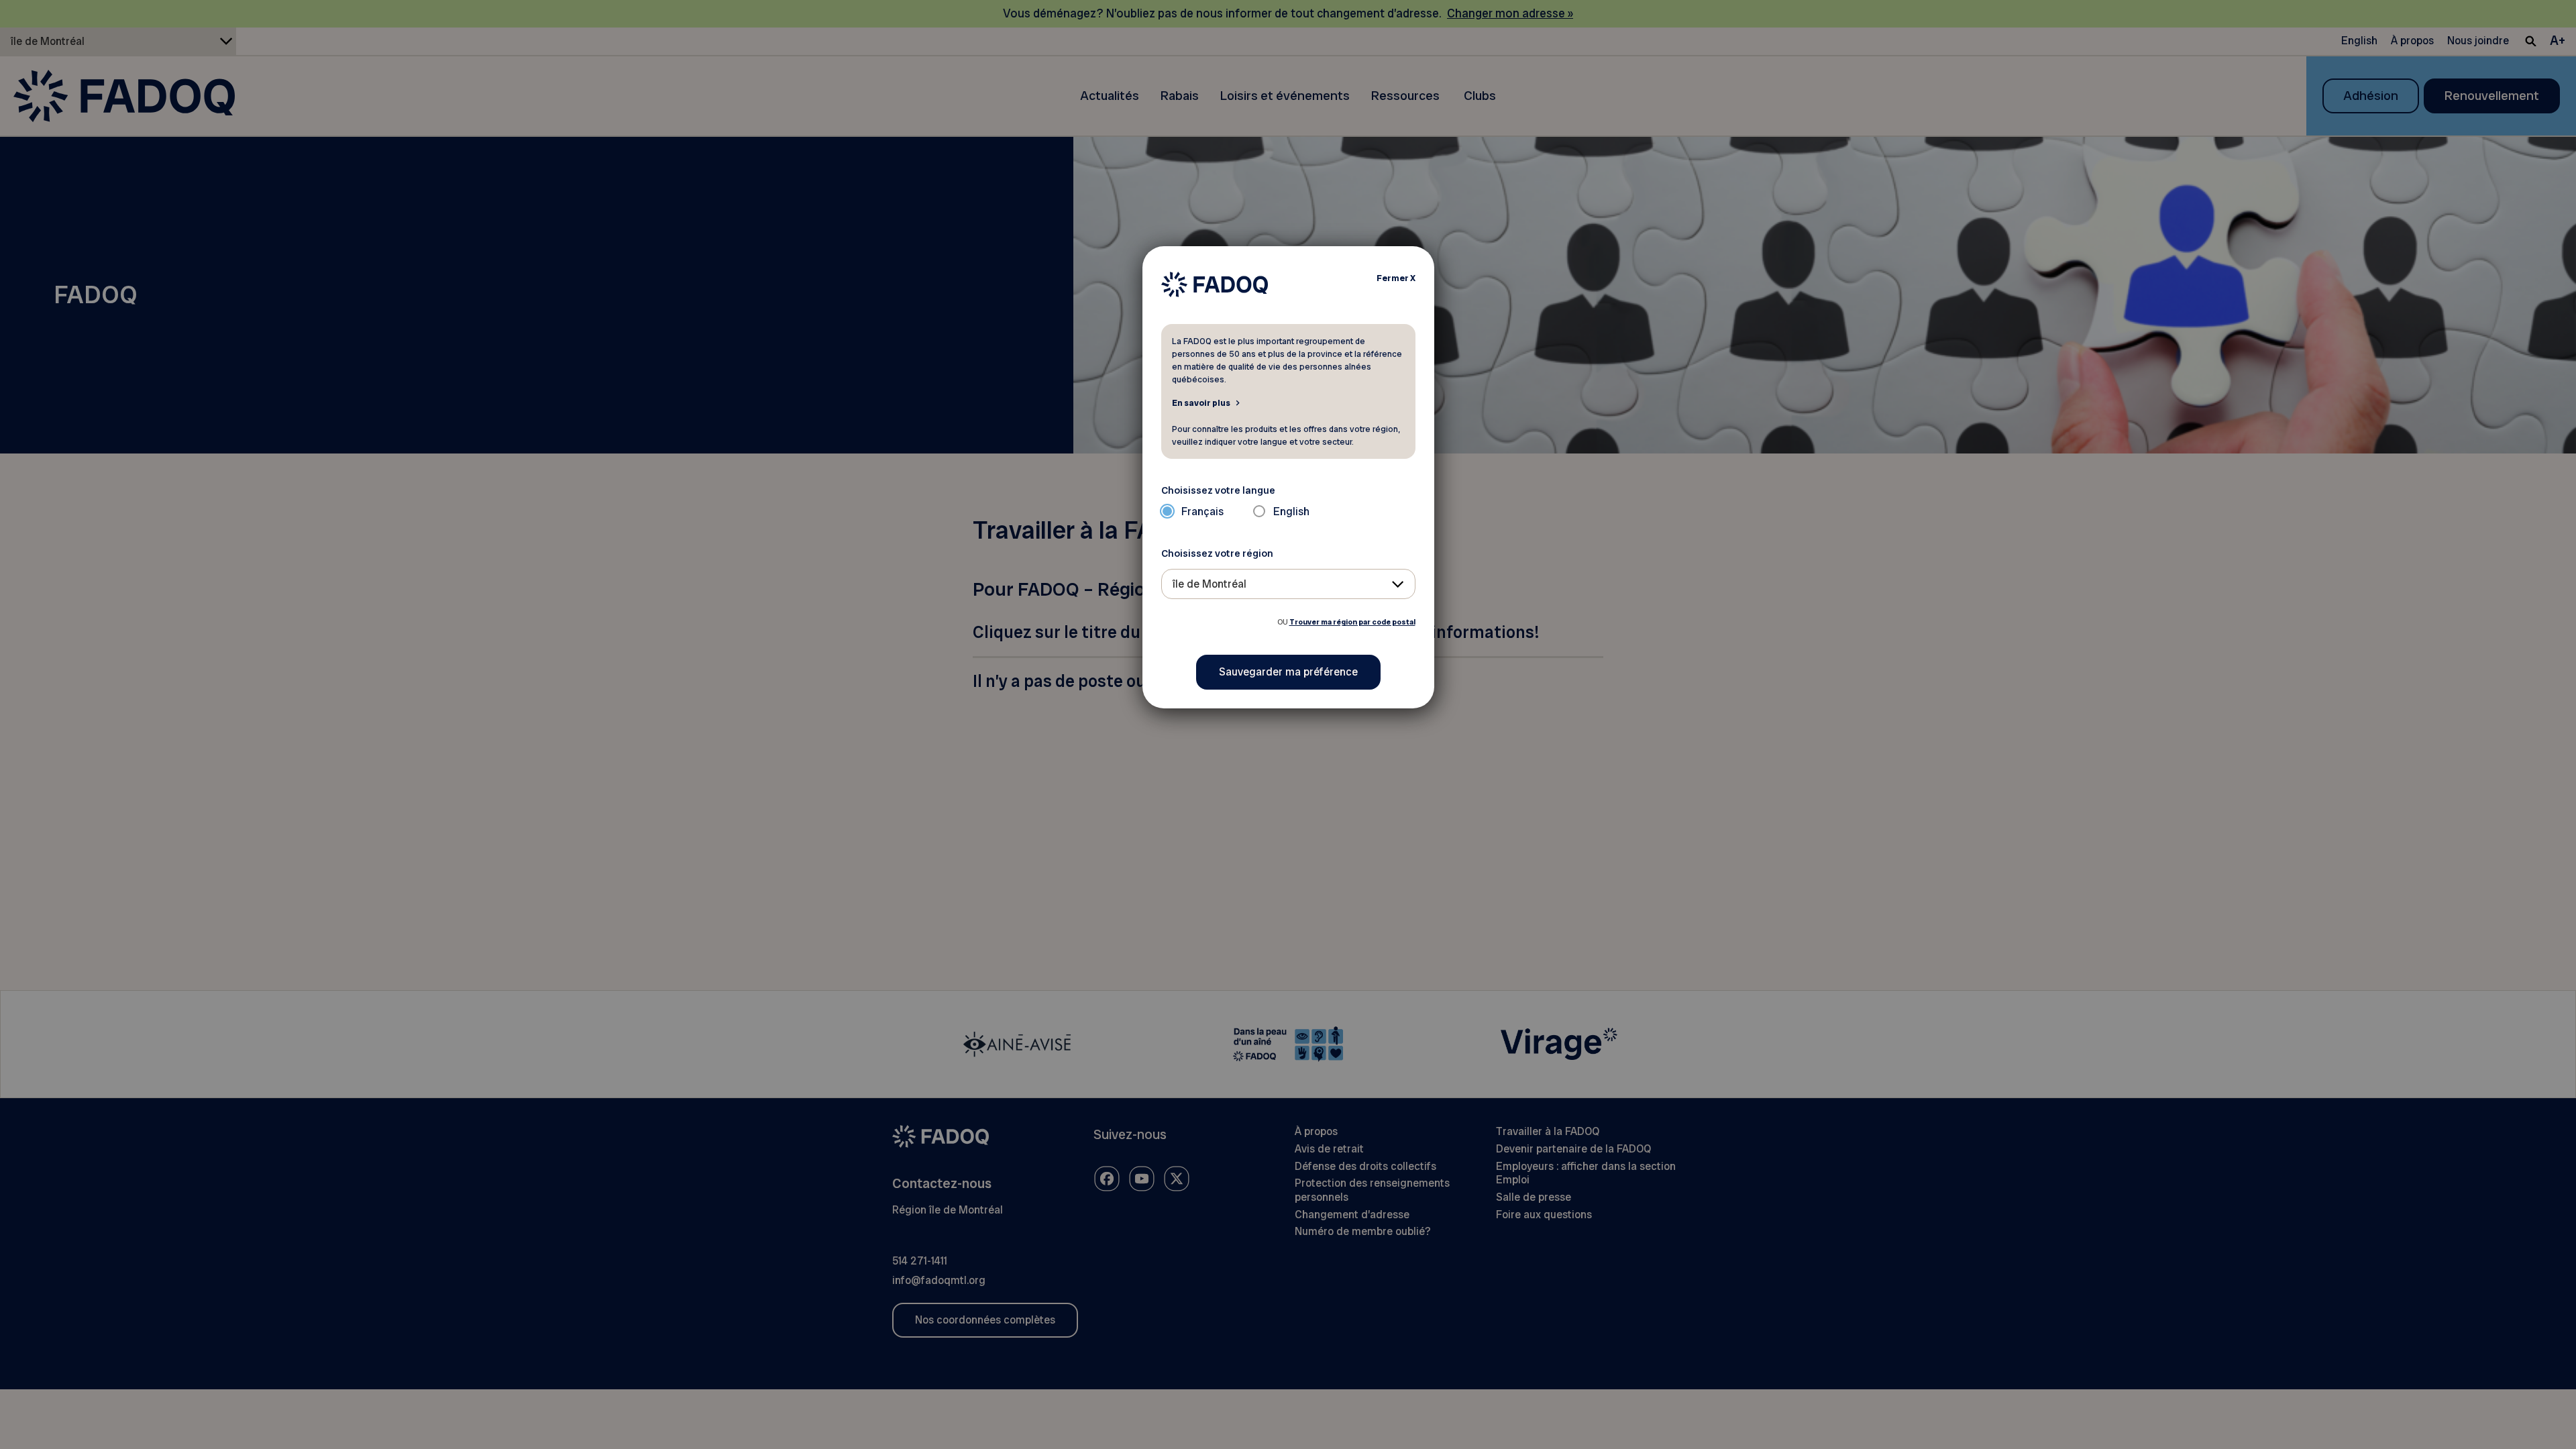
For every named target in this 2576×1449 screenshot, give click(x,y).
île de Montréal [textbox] (1210, 584)
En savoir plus (1201, 402)
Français (1202, 512)
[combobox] (1288, 584)
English (1291, 512)
